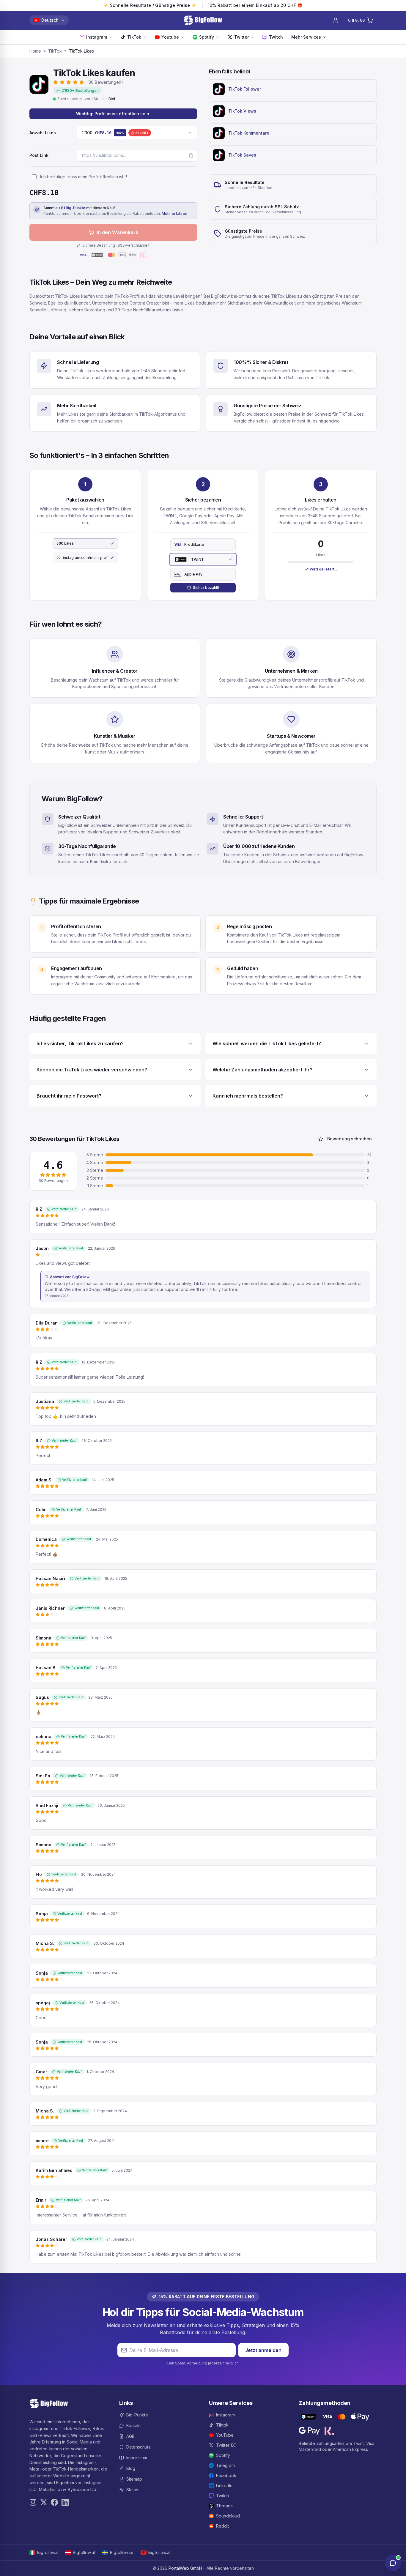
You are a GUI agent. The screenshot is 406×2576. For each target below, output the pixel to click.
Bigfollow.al (159, 2552)
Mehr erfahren (174, 213)
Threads (224, 2506)
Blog (131, 2468)
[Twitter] (44, 2502)
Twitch (276, 37)
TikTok (134, 37)
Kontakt (134, 2426)
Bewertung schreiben (350, 1139)
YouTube (225, 2435)
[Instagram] (33, 2502)
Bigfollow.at (84, 2552)
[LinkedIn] (65, 2502)
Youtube (170, 37)
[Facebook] (54, 2502)
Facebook (226, 2475)
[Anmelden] (336, 20)
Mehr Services (306, 37)
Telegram (225, 2465)
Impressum (137, 2458)
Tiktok (222, 2425)
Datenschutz (139, 2447)
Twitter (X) (226, 2445)
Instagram (97, 37)
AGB (130, 2436)
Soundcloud (228, 2516)
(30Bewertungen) (105, 82)
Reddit (222, 2526)
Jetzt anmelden (263, 2350)
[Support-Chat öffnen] (393, 2563)
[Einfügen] (191, 155)
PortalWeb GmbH (185, 2568)
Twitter (241, 37)
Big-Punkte (137, 2415)
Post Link (39, 155)
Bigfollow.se (122, 2552)
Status (132, 2490)
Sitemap (134, 2479)
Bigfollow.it (48, 2552)
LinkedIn (224, 2486)
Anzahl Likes (43, 133)
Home (35, 51)
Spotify (207, 37)
